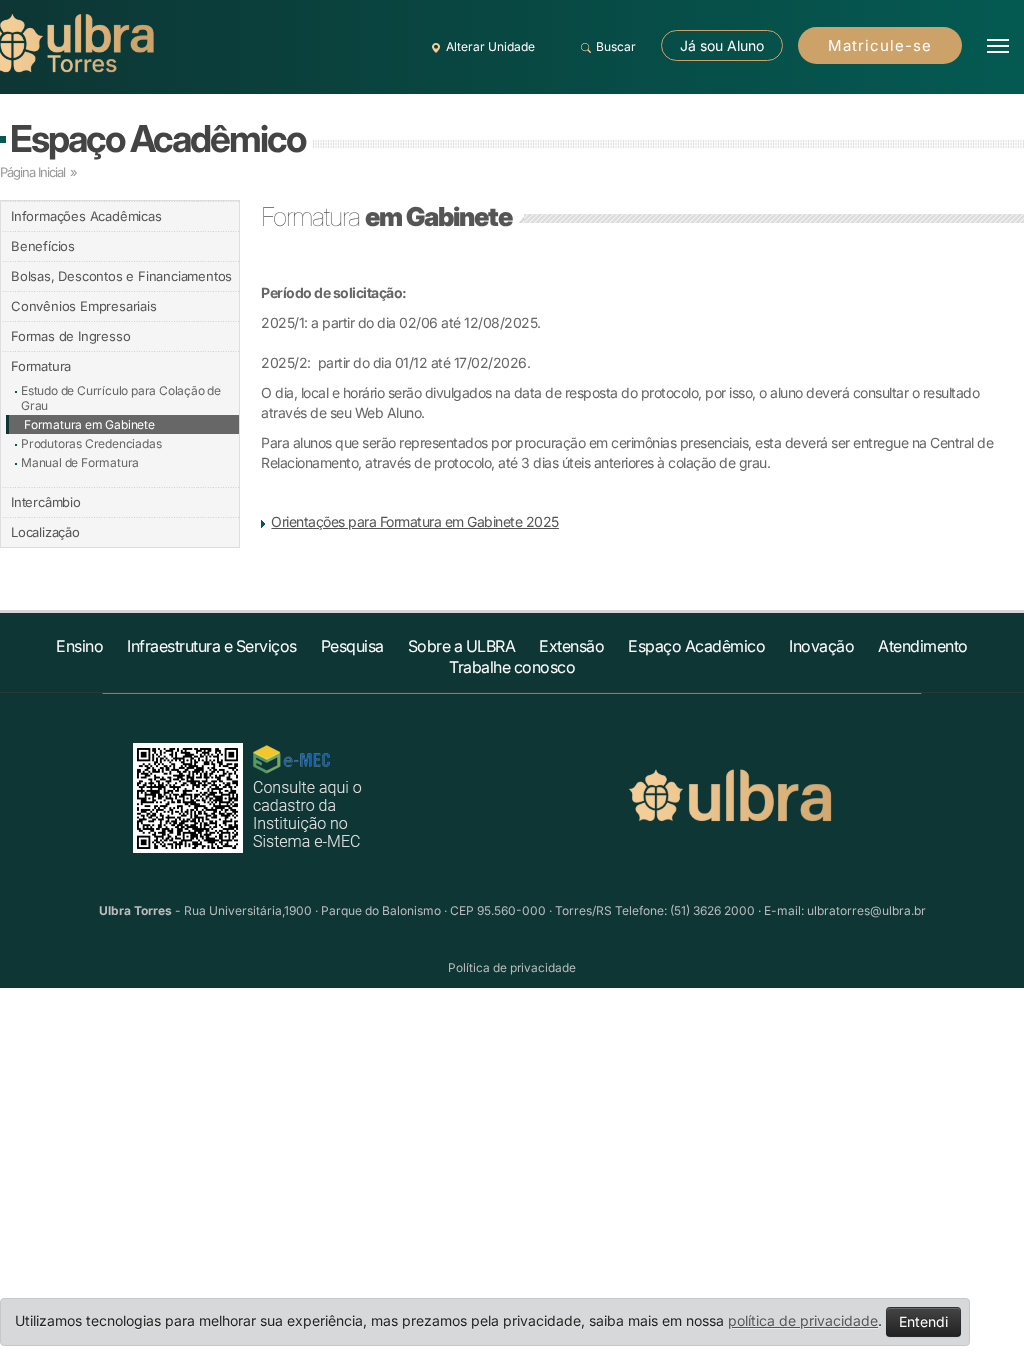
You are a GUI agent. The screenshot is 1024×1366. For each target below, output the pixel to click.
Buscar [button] (616, 46)
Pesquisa (352, 646)
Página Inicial (32, 172)
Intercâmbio (46, 502)
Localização (45, 532)
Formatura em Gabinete (89, 424)
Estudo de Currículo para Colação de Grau (121, 398)
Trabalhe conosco (512, 667)
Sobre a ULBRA (462, 646)
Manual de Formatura (80, 462)
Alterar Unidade (490, 46)
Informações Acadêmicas (86, 216)
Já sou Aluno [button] (722, 45)
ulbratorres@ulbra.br (866, 910)
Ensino (79, 646)
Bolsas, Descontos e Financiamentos (121, 276)
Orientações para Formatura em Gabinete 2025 (415, 521)
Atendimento (923, 646)
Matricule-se (880, 45)
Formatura (41, 366)
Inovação (821, 646)
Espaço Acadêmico (157, 138)
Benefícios (43, 246)
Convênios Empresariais (84, 306)
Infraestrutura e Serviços (212, 646)
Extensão (571, 646)
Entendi (923, 1321)
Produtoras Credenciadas (91, 443)
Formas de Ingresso (70, 336)
